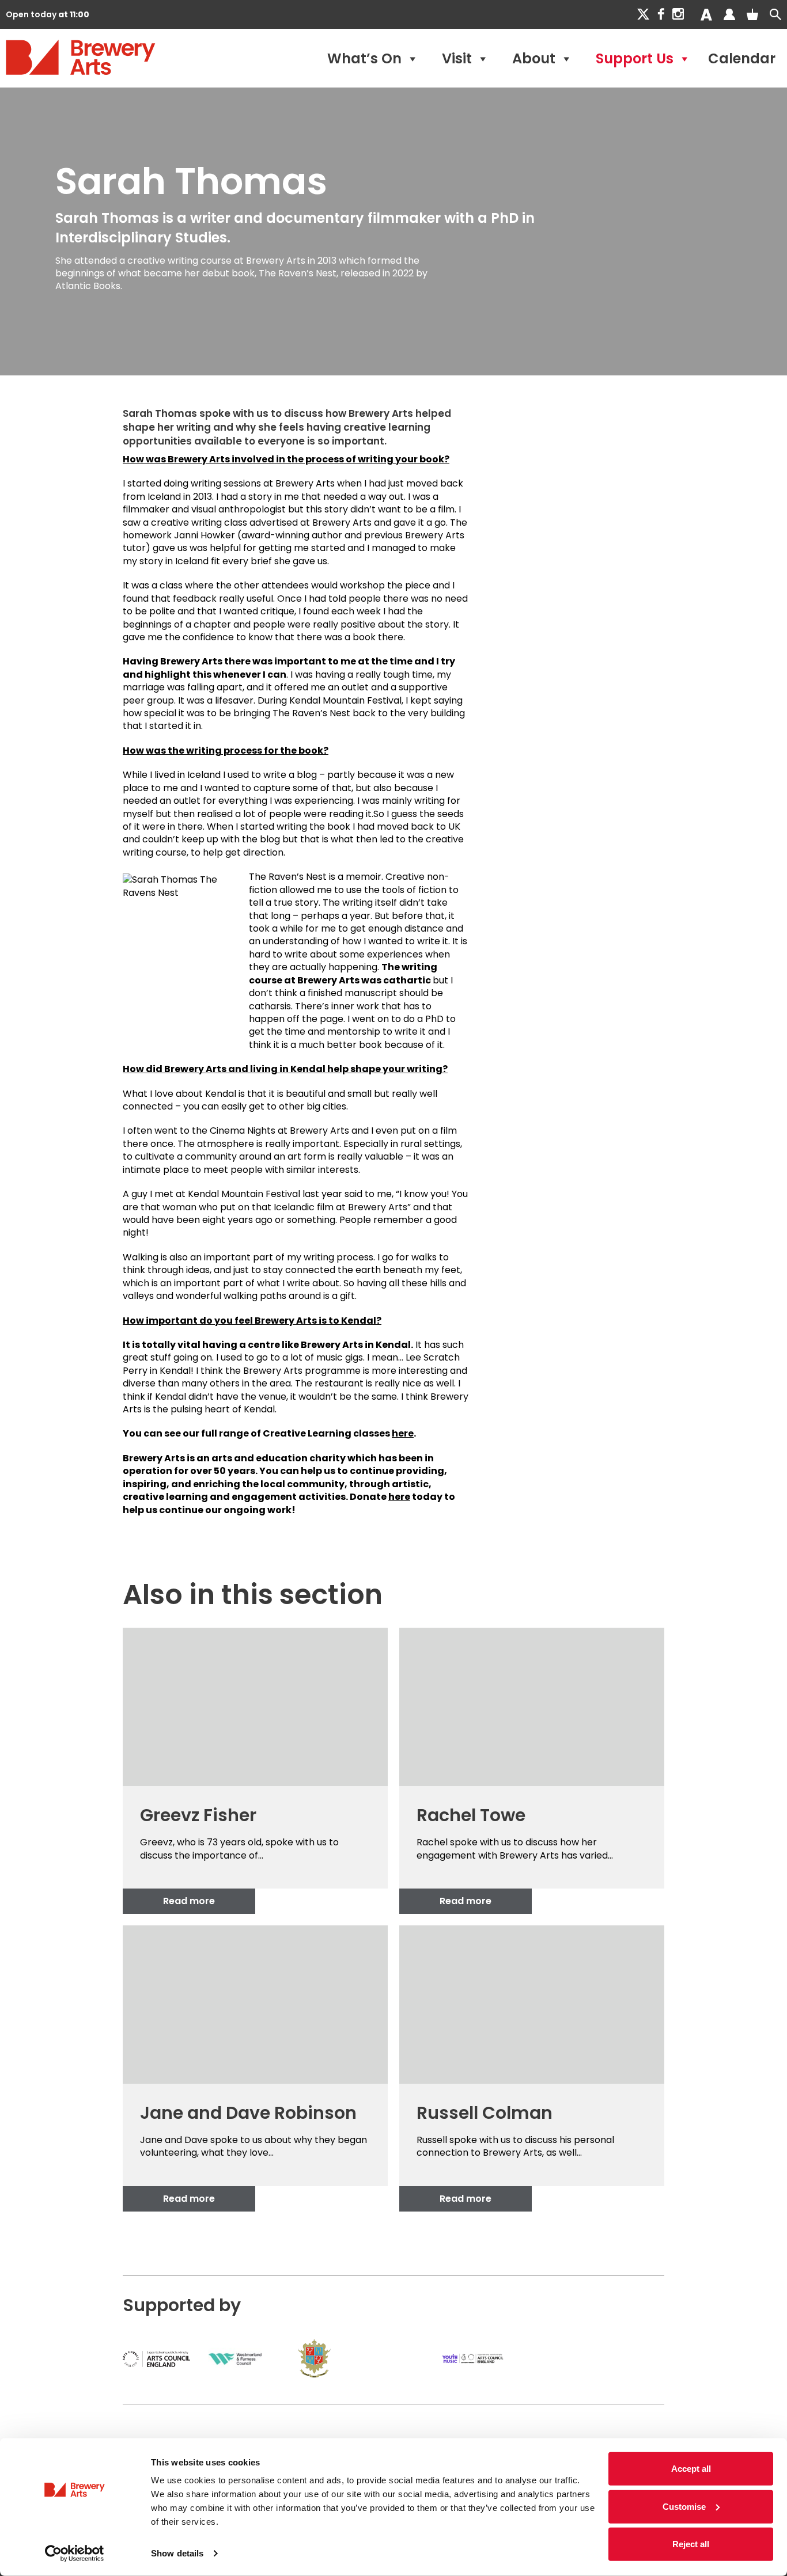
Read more (189, 1901)
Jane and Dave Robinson (248, 2113)
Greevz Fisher (198, 1815)
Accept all (691, 2469)
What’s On (364, 58)
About (534, 58)
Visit (457, 58)
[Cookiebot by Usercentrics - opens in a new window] (75, 2554)
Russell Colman (485, 2113)
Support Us (635, 58)
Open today (48, 14)
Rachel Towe (471, 1815)
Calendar (742, 58)
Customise (684, 2506)
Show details (177, 2553)
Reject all (691, 2544)
